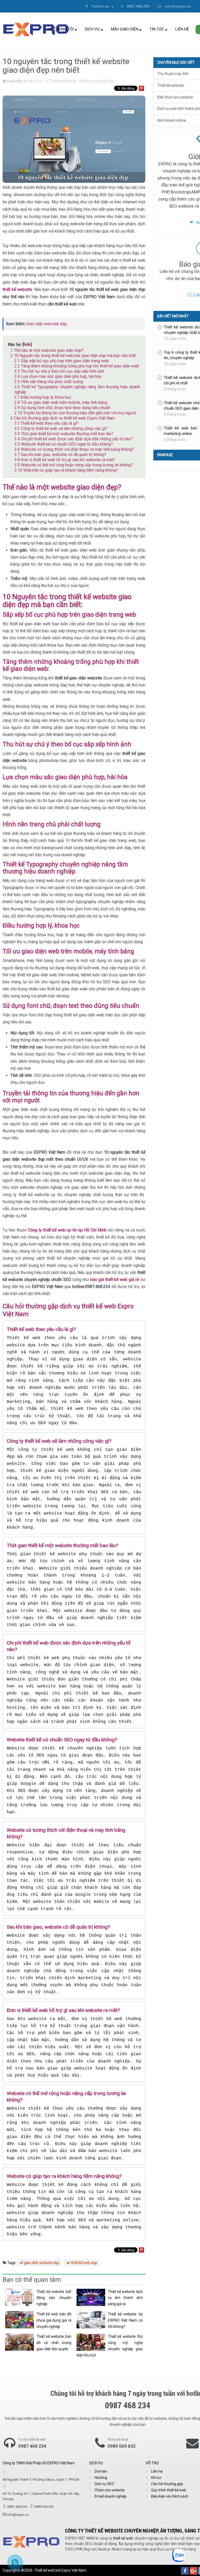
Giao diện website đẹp (47, 324)
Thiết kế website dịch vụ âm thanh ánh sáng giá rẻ (125, 2298)
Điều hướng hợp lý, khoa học (43, 397)
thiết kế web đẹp (84, 2263)
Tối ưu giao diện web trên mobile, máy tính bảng (61, 402)
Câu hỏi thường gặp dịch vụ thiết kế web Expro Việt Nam (63, 418)
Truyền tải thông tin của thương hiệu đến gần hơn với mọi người (75, 413)
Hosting (101, 2478)
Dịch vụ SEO (104, 2484)
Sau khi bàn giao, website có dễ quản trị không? (60, 455)
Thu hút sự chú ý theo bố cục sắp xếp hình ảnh (59, 371)
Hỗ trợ (156, 2478)
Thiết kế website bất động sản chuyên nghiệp (54, 2298)
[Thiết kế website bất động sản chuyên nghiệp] (20, 2297)
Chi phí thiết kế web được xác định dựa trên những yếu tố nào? (74, 439)
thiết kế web (123, 2538)
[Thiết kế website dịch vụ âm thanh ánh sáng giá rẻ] (91, 2297)
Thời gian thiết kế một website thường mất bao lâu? (64, 434)
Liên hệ (182, 29)
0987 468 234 (32, 2446)
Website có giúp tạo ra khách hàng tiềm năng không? (66, 470)
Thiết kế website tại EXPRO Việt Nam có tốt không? (125, 2320)
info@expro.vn (177, 6)
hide (27, 344)
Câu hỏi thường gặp (167, 2484)
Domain (101, 2471)
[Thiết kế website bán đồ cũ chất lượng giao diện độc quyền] (20, 2342)
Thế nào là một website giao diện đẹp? (47, 350)
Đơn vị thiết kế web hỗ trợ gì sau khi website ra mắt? (65, 460)
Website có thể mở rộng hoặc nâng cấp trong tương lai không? (74, 465)
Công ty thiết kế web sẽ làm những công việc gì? (61, 429)
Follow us (100, 6)
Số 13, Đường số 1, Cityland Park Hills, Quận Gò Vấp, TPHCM (41, 2496)
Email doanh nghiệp (111, 2496)
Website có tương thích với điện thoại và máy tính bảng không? (74, 449)
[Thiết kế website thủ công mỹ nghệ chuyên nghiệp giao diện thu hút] (91, 2342)
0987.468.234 (137, 6)
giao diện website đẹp (41, 2263)
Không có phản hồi (98, 81)
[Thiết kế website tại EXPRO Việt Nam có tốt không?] (91, 2320)
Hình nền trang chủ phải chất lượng (49, 382)
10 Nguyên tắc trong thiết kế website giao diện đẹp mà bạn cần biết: (73, 356)
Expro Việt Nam (74, 2570)
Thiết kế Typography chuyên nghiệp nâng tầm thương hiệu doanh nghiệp (77, 389)
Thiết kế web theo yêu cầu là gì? (46, 423)
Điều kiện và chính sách (170, 2496)
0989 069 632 (122, 2446)
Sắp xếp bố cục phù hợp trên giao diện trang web (62, 361)
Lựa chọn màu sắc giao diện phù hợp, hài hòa (58, 376)
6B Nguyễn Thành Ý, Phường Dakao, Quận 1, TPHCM (41, 2480)
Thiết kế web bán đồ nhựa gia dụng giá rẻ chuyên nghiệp (54, 2320)
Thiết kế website (63, 81)
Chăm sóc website (110, 2490)
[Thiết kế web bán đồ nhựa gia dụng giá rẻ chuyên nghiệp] (20, 2320)
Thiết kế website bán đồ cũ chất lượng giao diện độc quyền (54, 2343)
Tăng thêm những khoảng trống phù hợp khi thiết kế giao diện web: (77, 366)
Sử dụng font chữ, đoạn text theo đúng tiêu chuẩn (62, 408)
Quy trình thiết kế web (169, 2490)
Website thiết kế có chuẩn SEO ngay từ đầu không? (64, 444)
